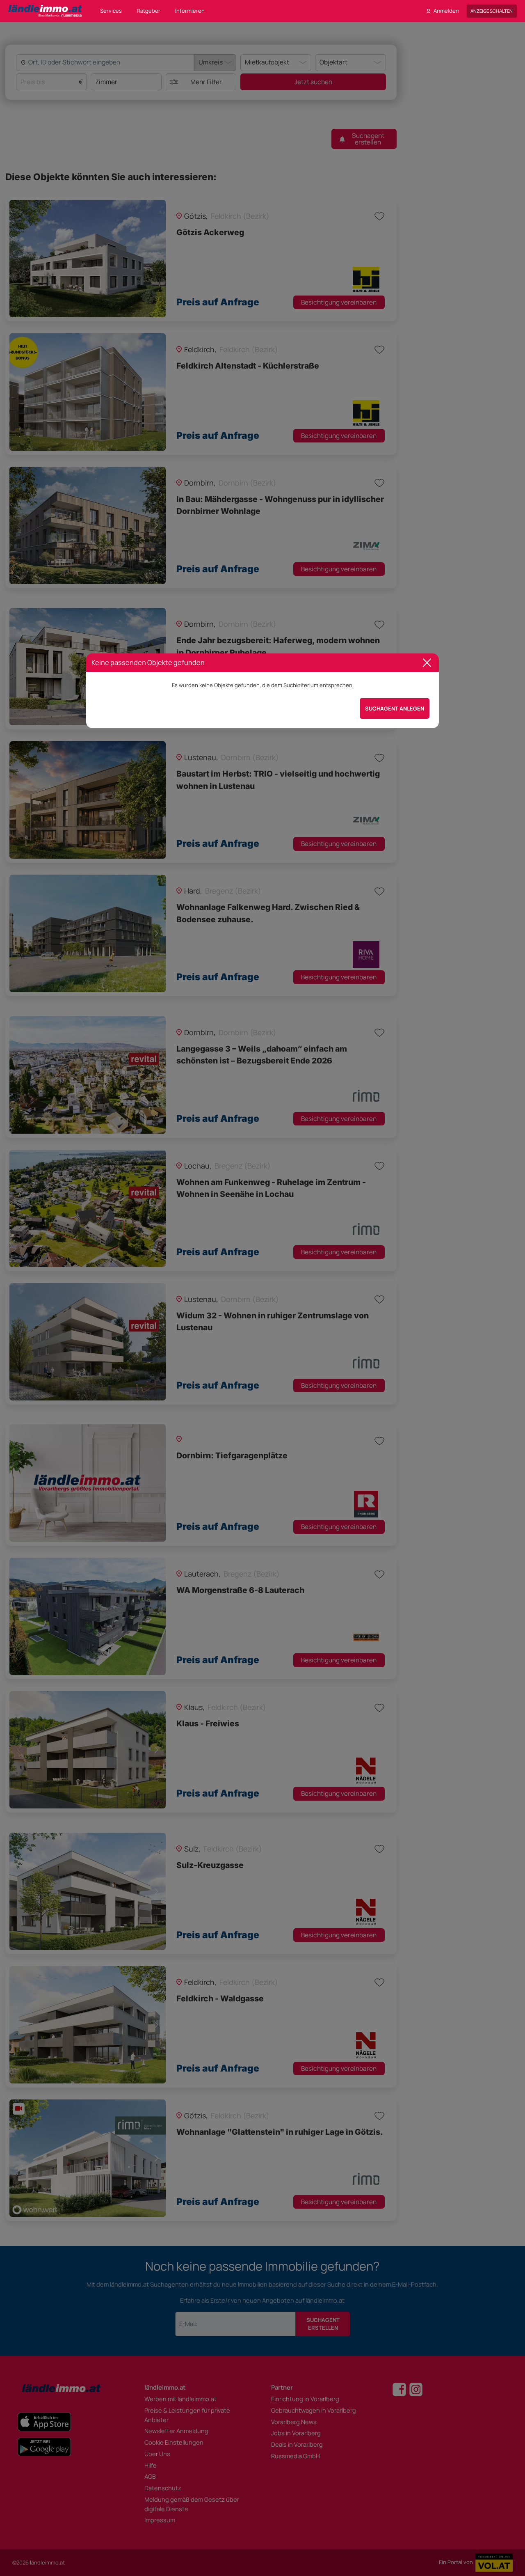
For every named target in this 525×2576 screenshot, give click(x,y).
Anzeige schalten (492, 11)
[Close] (427, 663)
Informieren (190, 11)
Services (111, 11)
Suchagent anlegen (395, 708)
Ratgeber (149, 11)
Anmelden (446, 11)
